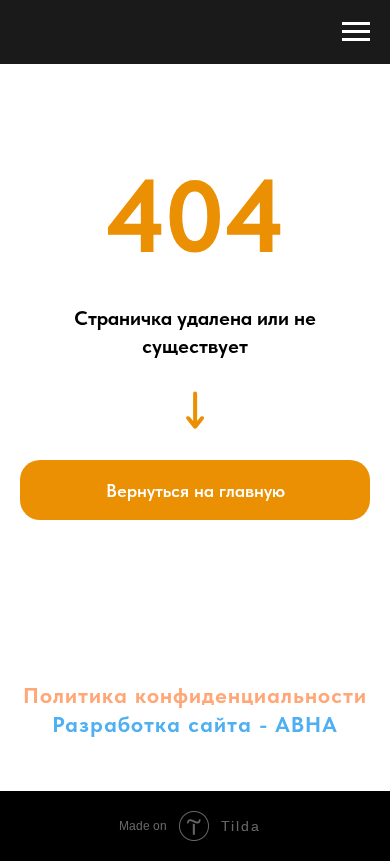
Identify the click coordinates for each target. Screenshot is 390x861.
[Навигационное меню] (356, 32)
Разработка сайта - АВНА (195, 724)
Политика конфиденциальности (195, 695)
